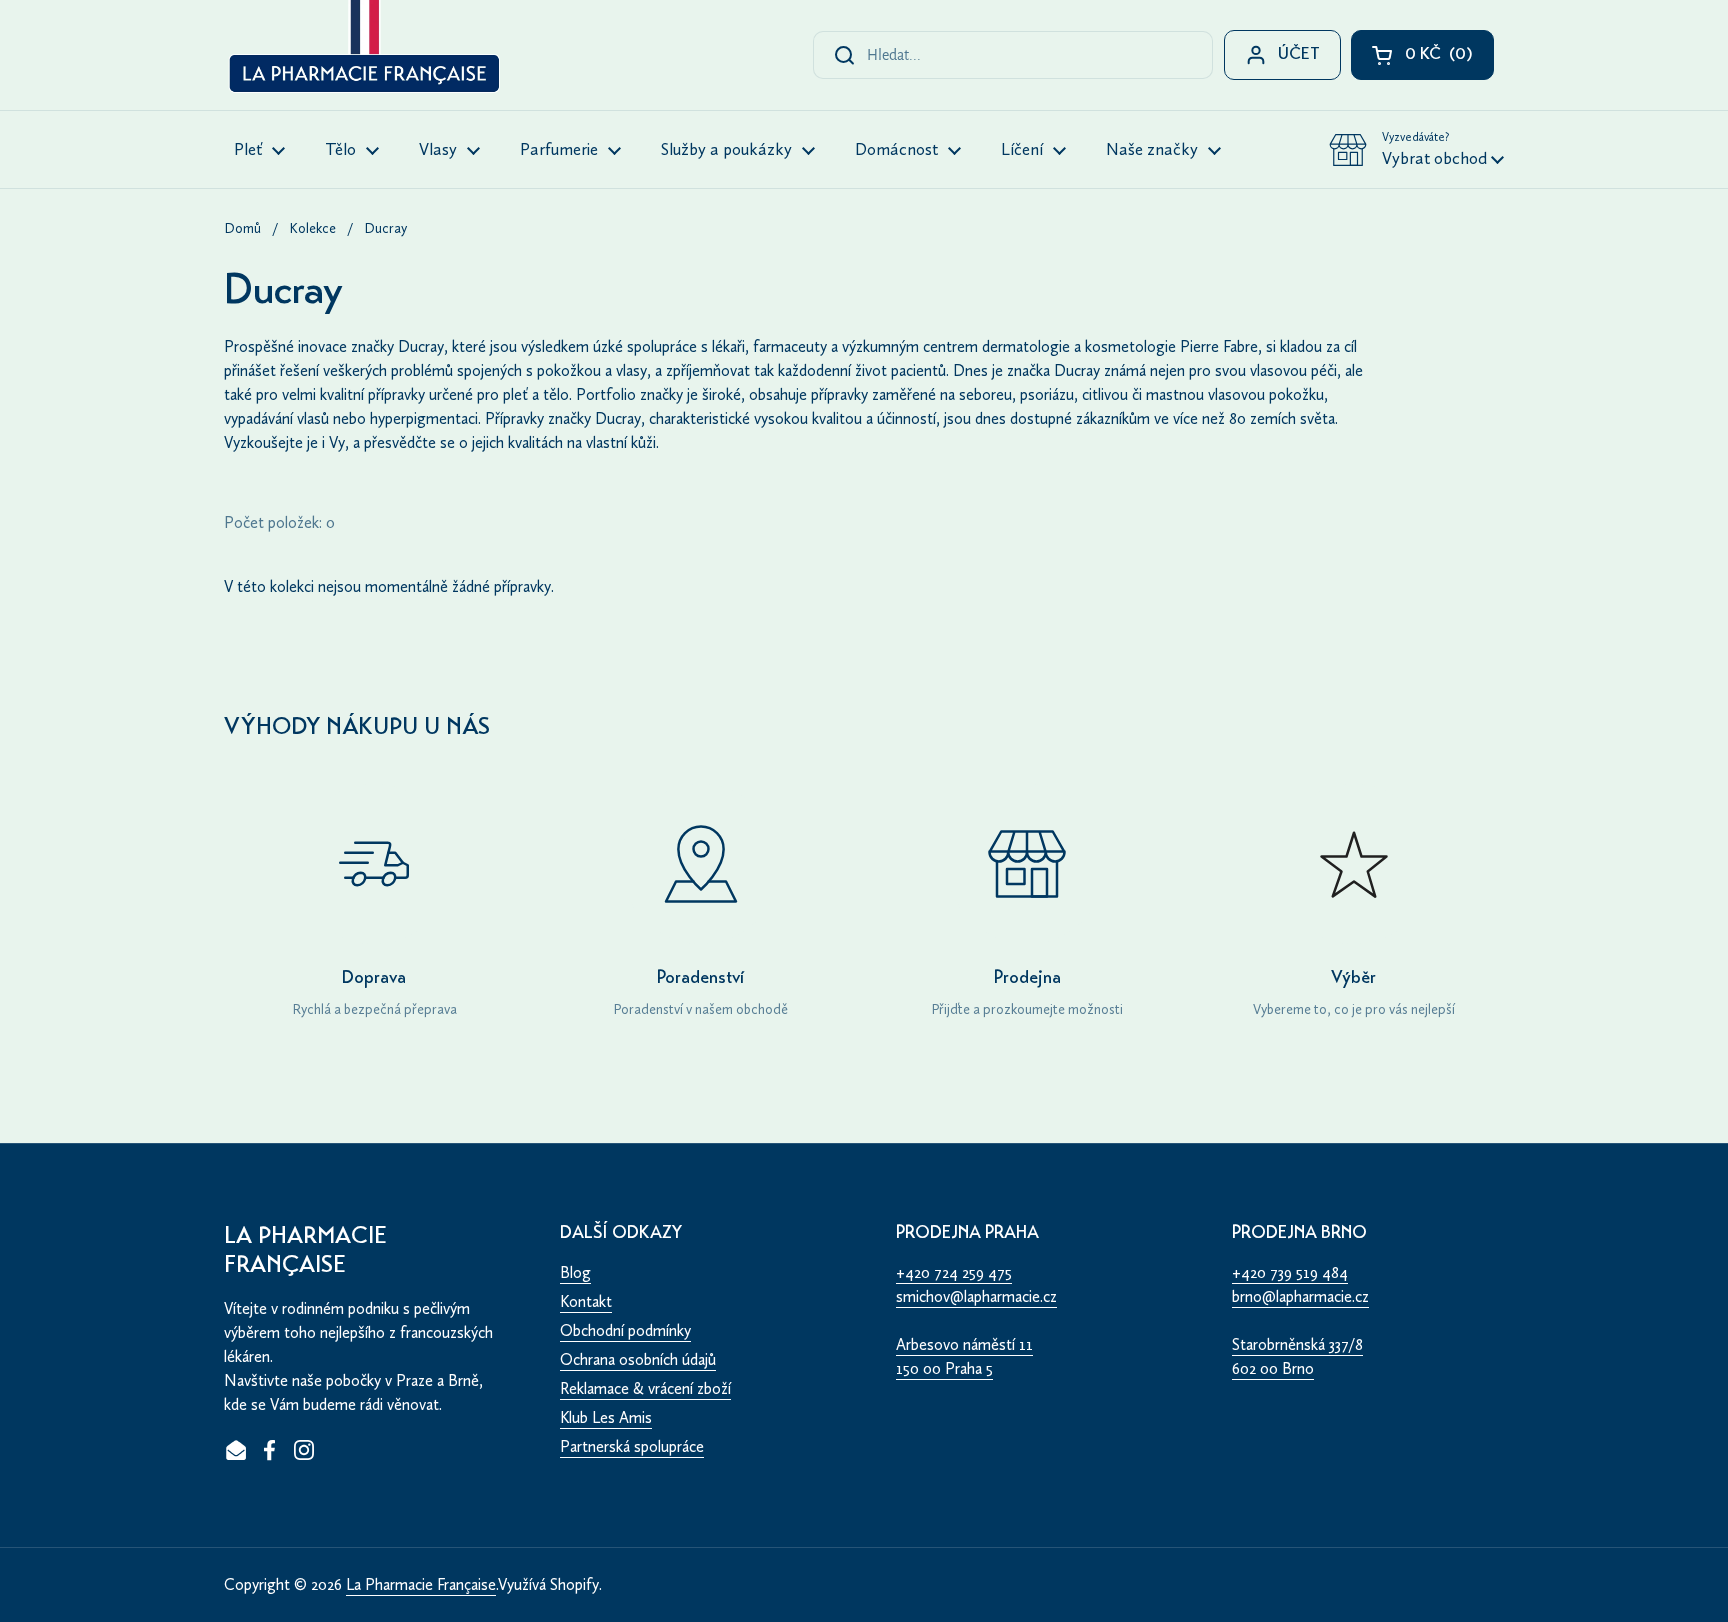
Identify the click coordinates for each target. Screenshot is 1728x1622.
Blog (575, 1272)
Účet (1299, 55)
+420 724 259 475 (954, 1272)
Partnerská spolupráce (632, 1446)
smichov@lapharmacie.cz (976, 1296)
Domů (242, 228)
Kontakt (586, 1301)
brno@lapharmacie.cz (1300, 1296)
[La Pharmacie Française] (362, 50)
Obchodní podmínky (625, 1330)
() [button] (1449, 59)
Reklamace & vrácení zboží (645, 1388)
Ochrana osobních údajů (638, 1359)
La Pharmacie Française (421, 1584)
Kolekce (312, 228)
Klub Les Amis (606, 1417)
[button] (1416, 150)
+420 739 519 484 (1290, 1272)
